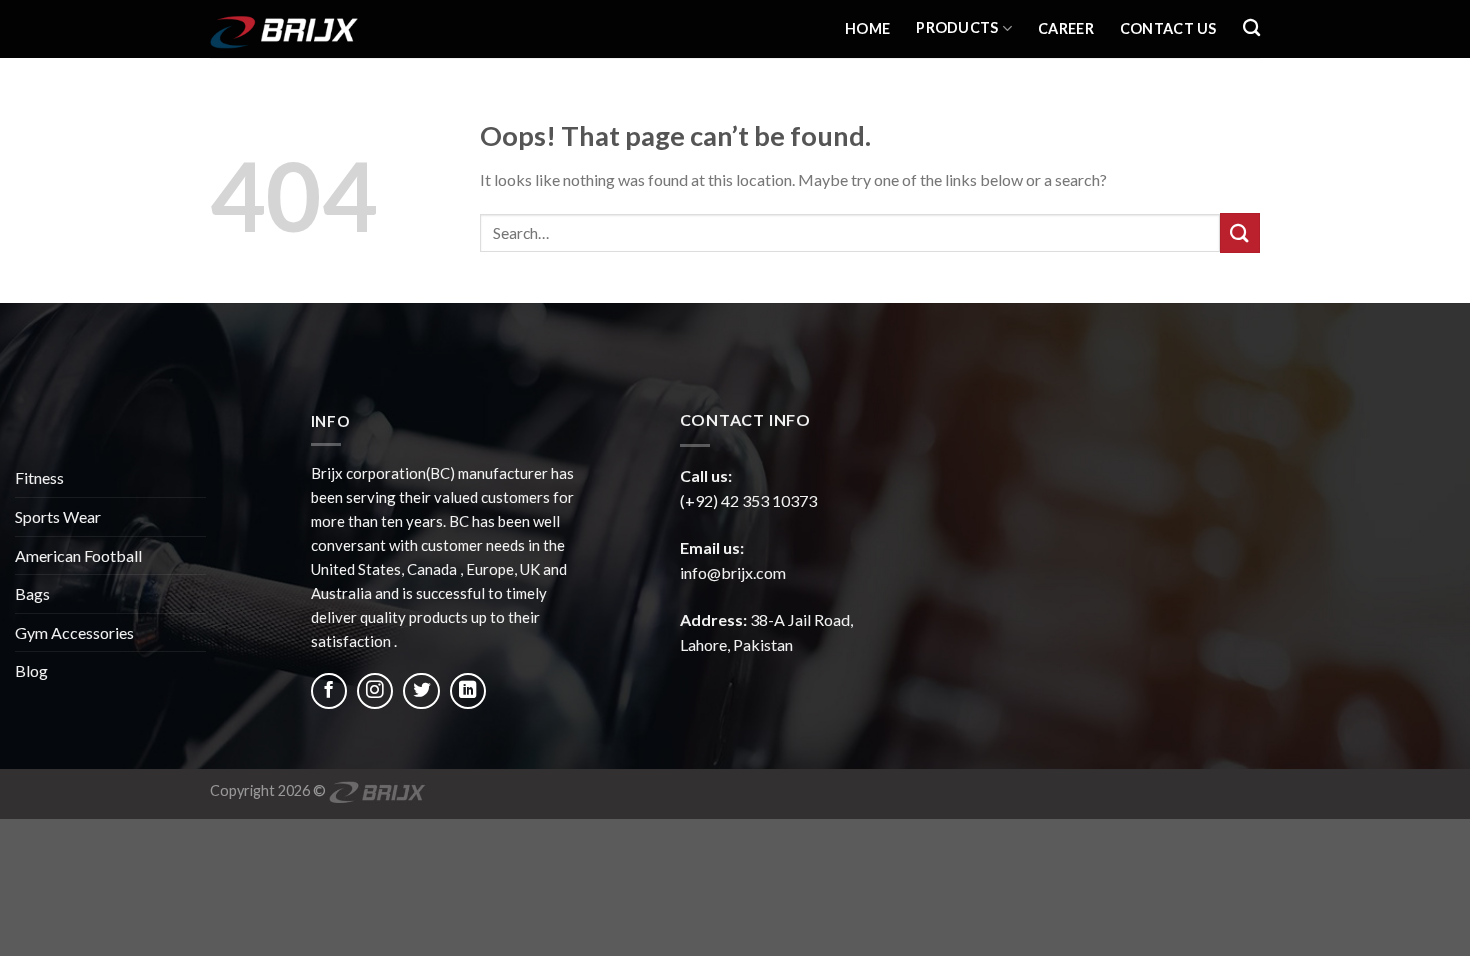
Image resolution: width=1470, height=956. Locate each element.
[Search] (1251, 28)
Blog (31, 670)
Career (1066, 28)
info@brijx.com (733, 572)
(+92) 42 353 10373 (748, 500)
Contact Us (1168, 28)
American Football (78, 555)
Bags (32, 593)
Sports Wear (58, 516)
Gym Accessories (74, 632)
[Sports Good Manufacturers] (310, 29)
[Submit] (1240, 232)
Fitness (39, 477)
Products (957, 27)
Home (867, 28)
